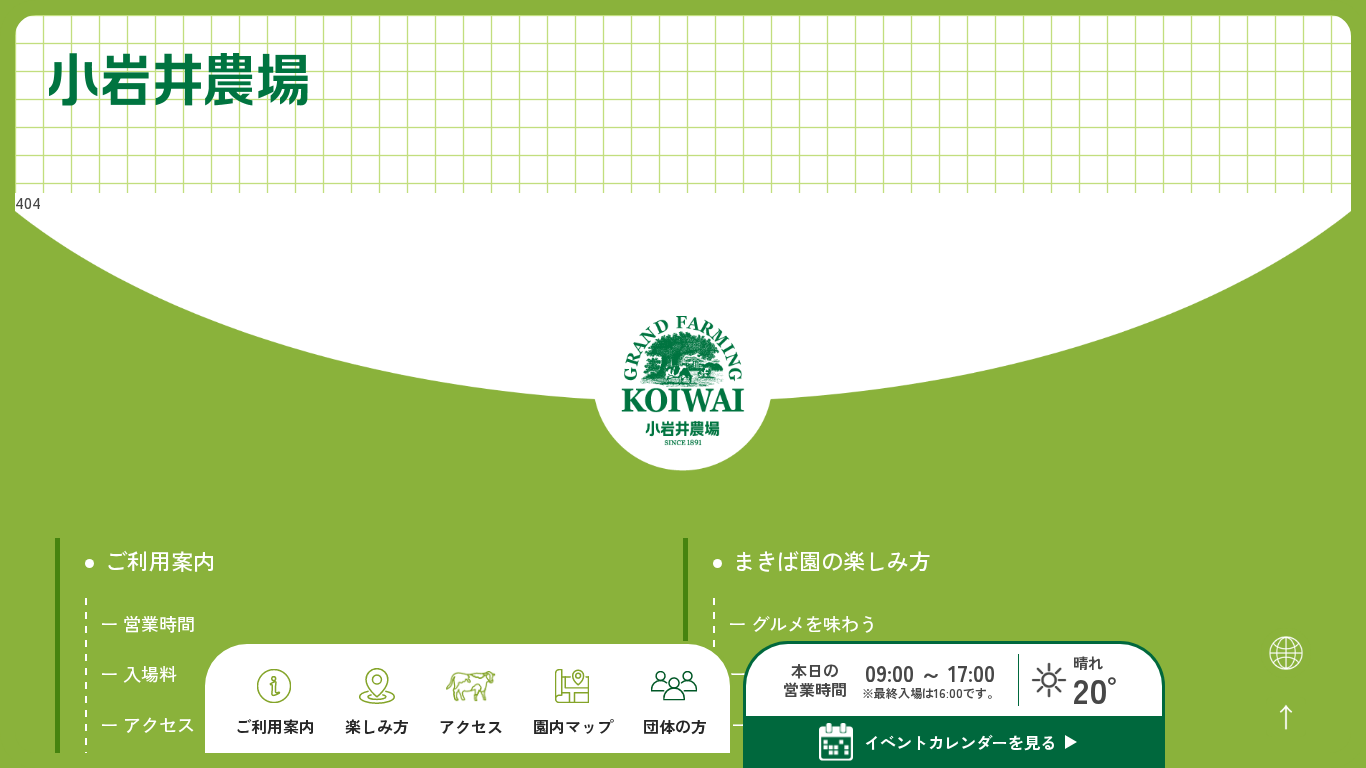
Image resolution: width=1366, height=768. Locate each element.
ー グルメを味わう (802, 623)
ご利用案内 (275, 724)
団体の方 (675, 724)
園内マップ (573, 724)
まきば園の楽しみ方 (832, 560)
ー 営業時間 (147, 623)
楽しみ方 (377, 724)
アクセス (471, 724)
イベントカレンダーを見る (960, 742)
